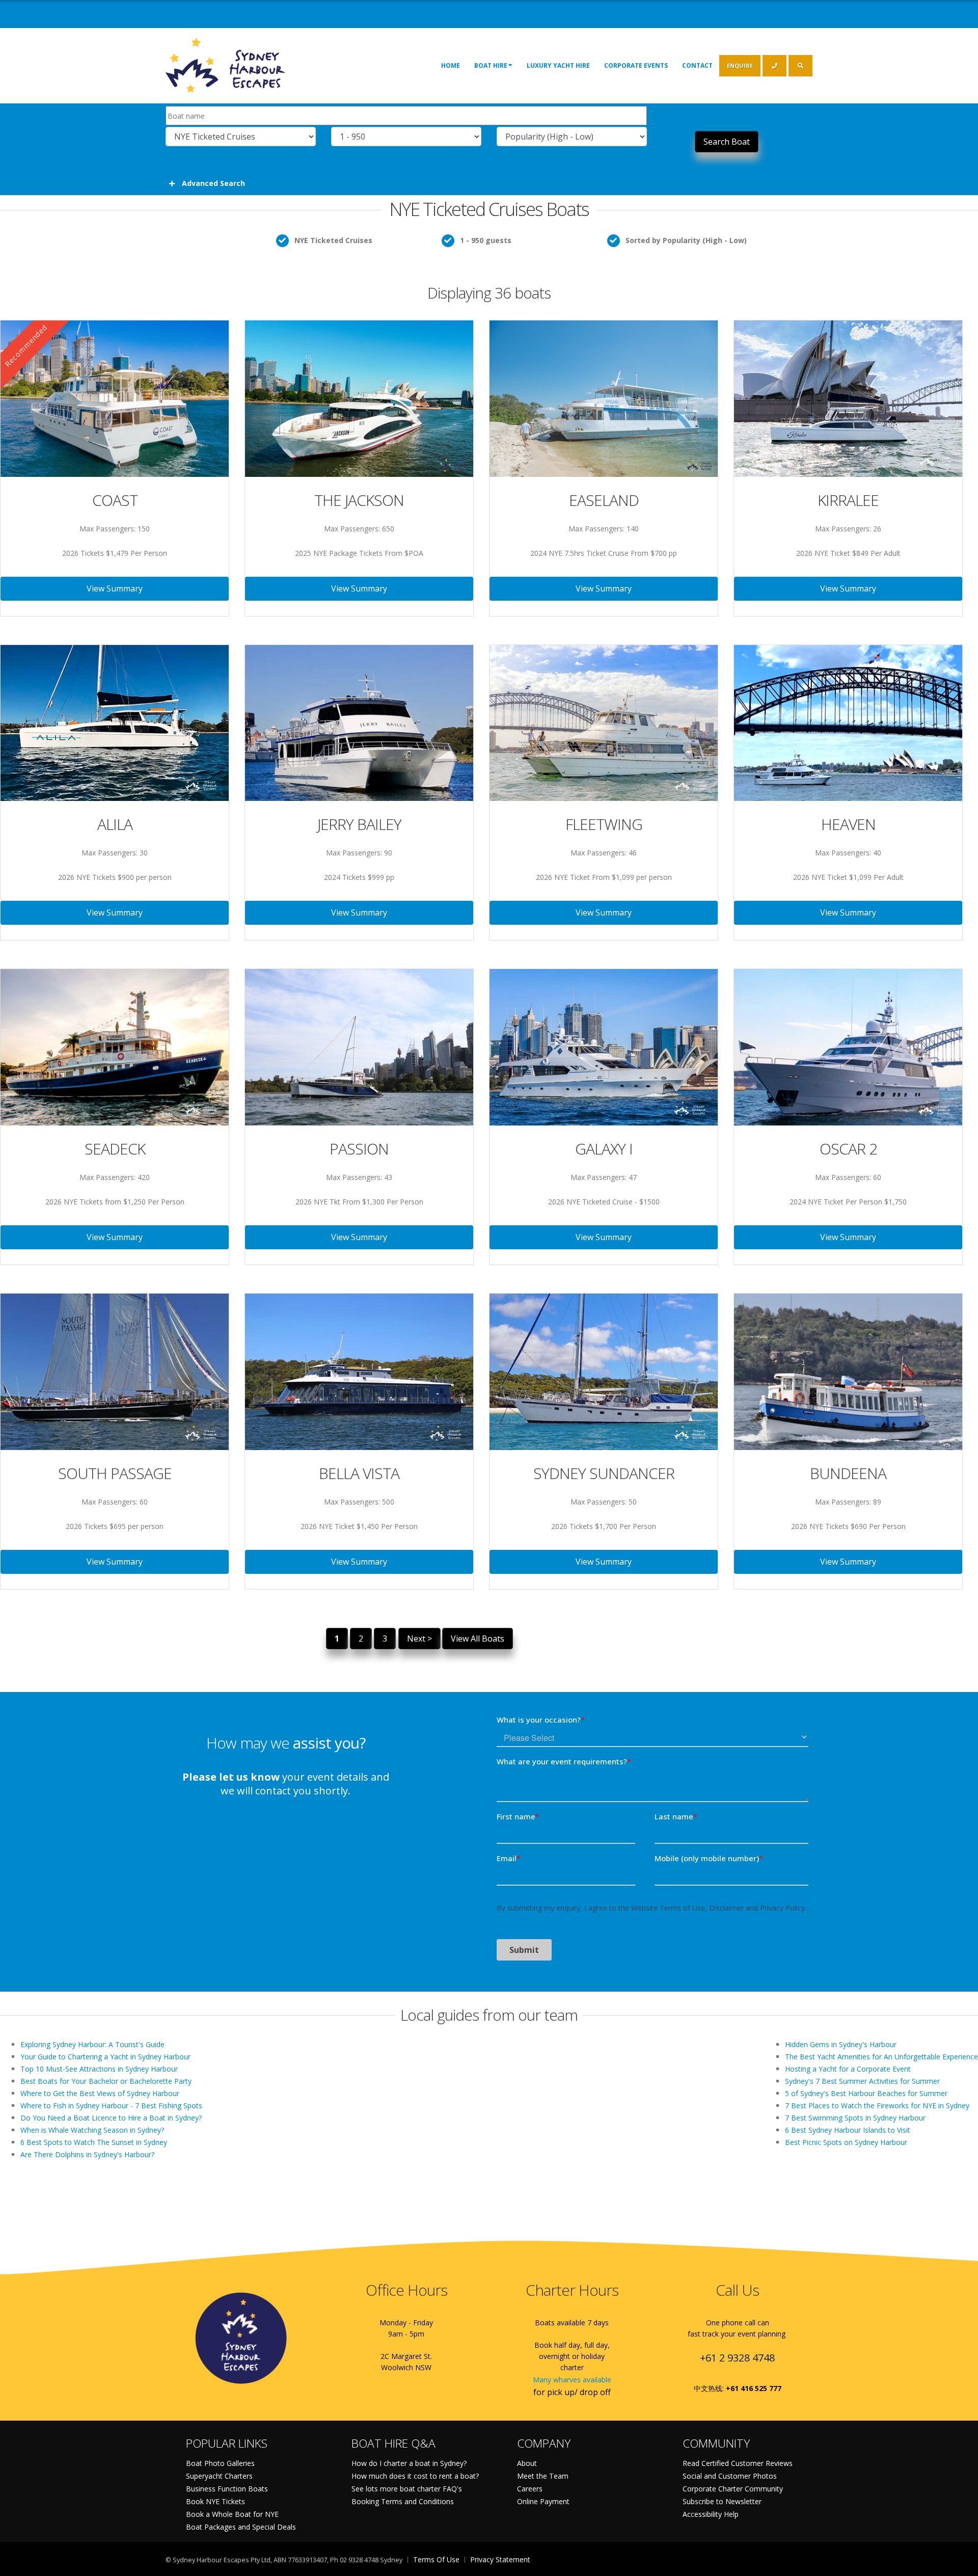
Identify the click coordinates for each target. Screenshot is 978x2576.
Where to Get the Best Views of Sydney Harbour (100, 2093)
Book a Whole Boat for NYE (232, 2514)
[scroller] (960, 2564)
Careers (530, 2489)
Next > (419, 1639)
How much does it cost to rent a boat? (415, 2476)
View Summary (115, 588)
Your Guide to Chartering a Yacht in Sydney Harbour (105, 2057)
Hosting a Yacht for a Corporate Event (848, 2069)
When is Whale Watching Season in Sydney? (92, 2130)
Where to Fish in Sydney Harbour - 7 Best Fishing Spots (111, 2105)
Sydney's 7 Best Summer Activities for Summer (862, 2081)
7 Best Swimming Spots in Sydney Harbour (855, 2118)
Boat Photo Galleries (220, 2463)
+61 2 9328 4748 (737, 2358)
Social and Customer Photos (730, 2476)
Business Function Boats (227, 2489)
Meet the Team (543, 2476)
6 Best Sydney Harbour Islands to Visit (848, 2130)
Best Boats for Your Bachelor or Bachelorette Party (106, 2081)
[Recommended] (115, 398)
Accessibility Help (711, 2514)
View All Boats (478, 1639)
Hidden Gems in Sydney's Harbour (841, 2044)
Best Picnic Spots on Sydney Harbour (846, 2142)
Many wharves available (572, 2380)
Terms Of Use (436, 2559)
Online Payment (543, 2501)
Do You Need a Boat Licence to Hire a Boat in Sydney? (111, 2118)
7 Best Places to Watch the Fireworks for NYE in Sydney (877, 2105)
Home (451, 65)
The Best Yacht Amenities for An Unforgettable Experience (881, 2057)
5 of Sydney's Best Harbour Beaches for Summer (866, 2093)
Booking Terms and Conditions (403, 2501)
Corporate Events (636, 65)
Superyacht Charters (219, 2476)
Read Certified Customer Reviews (738, 2463)
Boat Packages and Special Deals (241, 2527)
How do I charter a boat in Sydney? (409, 2463)
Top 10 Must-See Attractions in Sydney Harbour (99, 2069)
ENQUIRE (740, 65)
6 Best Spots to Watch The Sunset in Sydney (94, 2142)
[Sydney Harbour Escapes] (226, 64)
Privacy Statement (500, 2559)
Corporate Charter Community (733, 2489)
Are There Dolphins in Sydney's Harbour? (87, 2154)
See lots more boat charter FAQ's (407, 2489)
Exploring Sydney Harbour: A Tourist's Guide (92, 2044)
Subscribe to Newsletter (722, 2501)
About (527, 2463)
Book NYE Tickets (215, 2501)
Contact (697, 65)
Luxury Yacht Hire (558, 65)
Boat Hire (491, 65)
